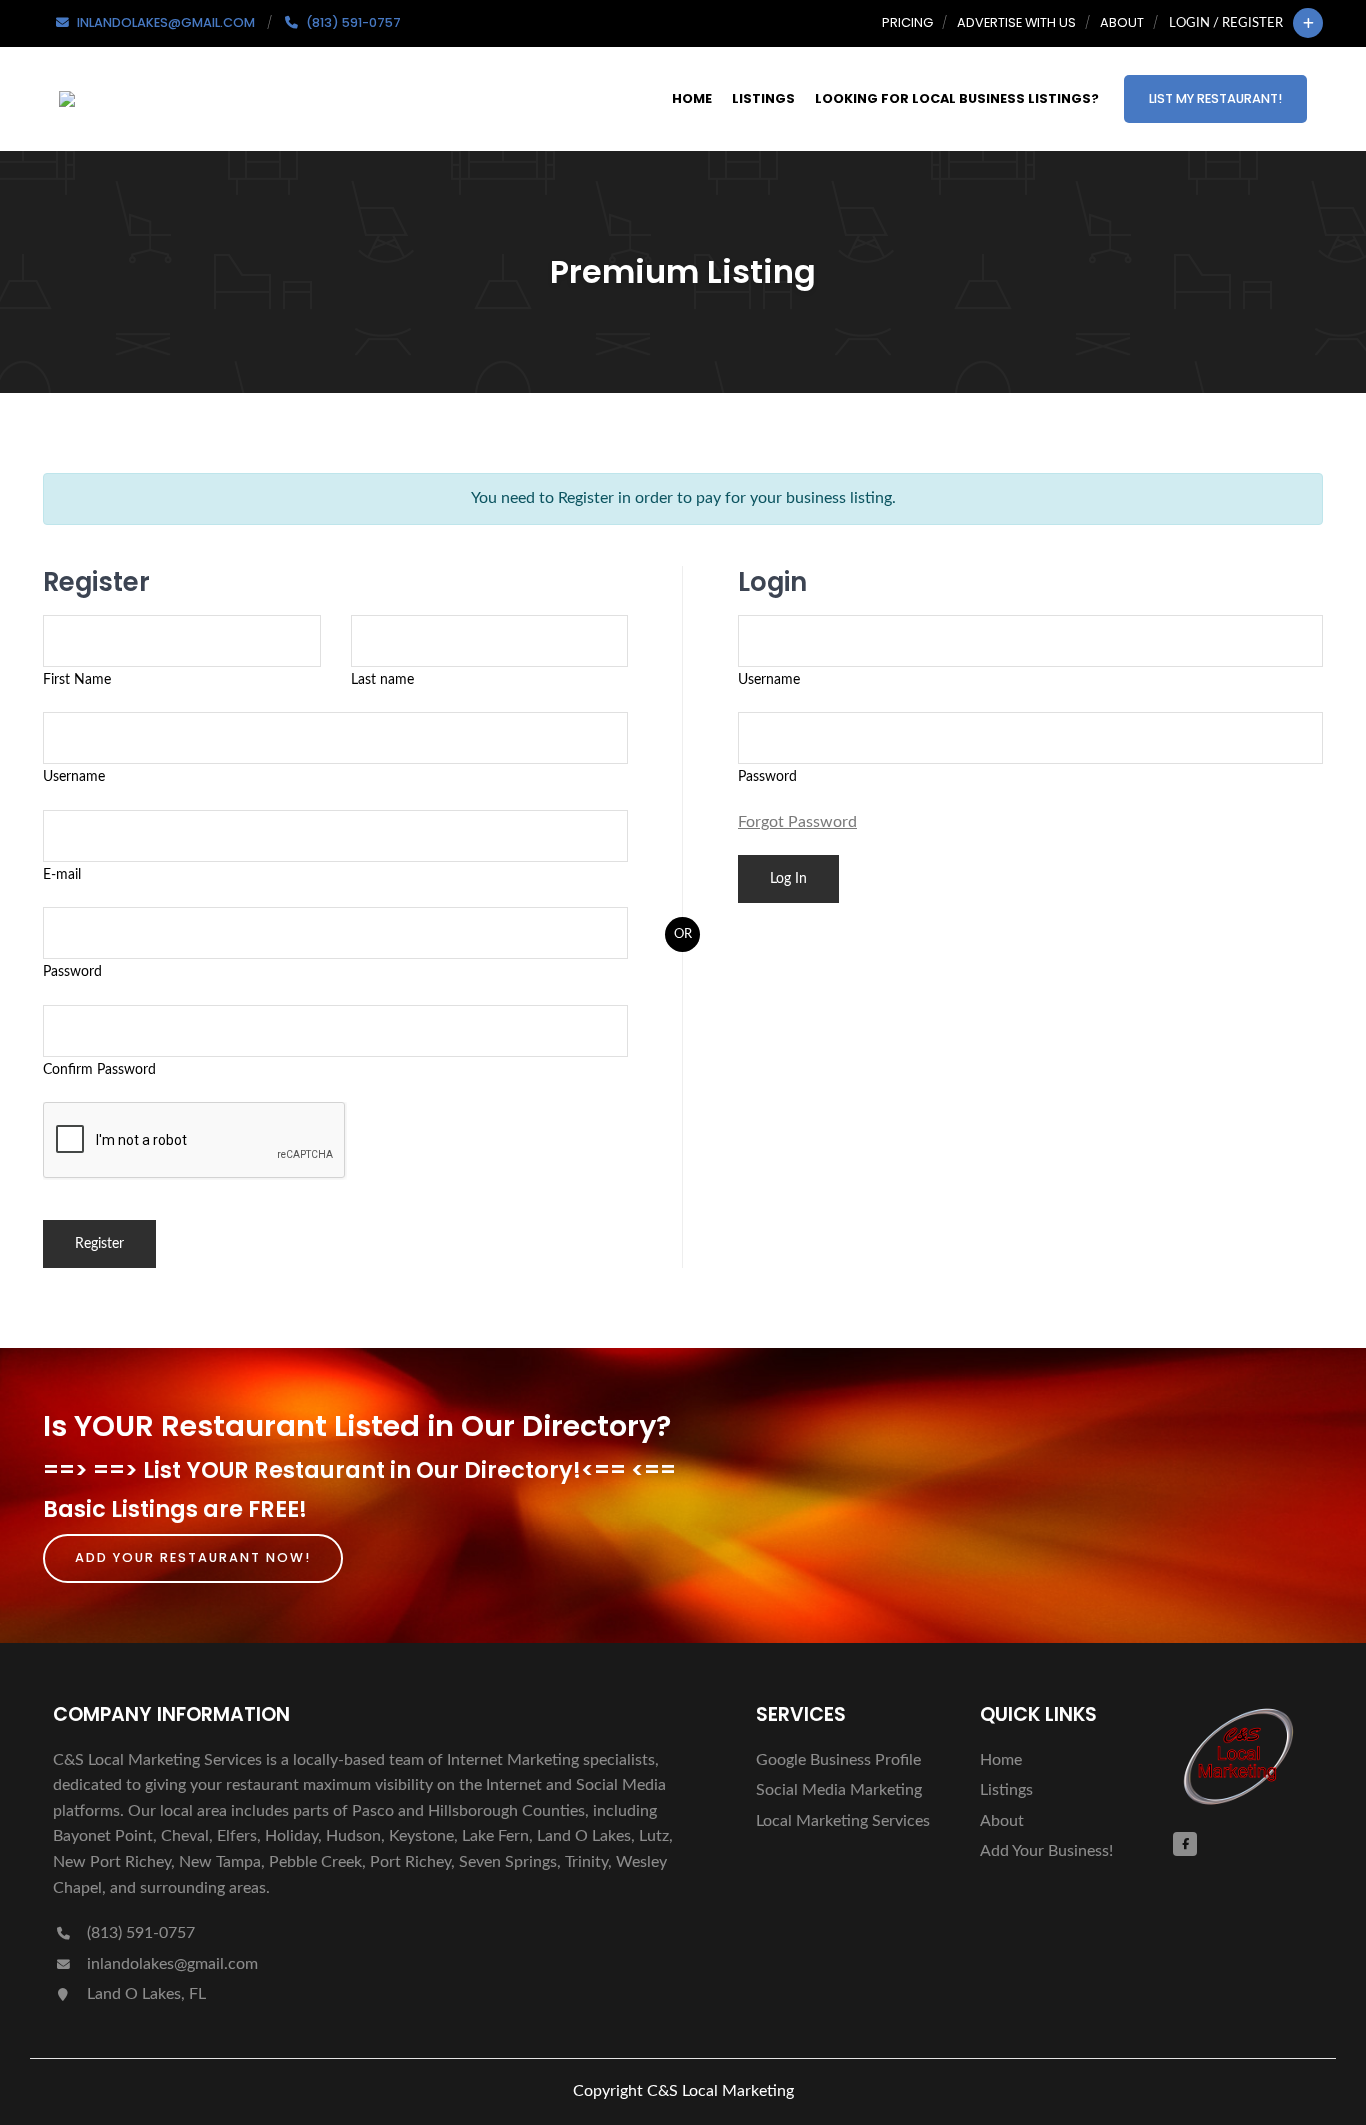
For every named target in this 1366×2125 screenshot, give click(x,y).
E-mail (62, 874)
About (1122, 22)
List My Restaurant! (1215, 98)
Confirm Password (99, 1069)
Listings (763, 98)
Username (74, 776)
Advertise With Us (1016, 22)
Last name (382, 679)
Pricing (907, 22)
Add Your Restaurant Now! (193, 1557)
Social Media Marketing (839, 1790)
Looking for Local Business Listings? (957, 98)
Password (72, 971)
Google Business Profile (838, 1760)
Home (692, 98)
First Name (77, 679)
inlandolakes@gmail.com (172, 1964)
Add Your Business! (1046, 1851)
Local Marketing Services (843, 1821)
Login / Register (1226, 23)
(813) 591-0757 (139, 1933)
